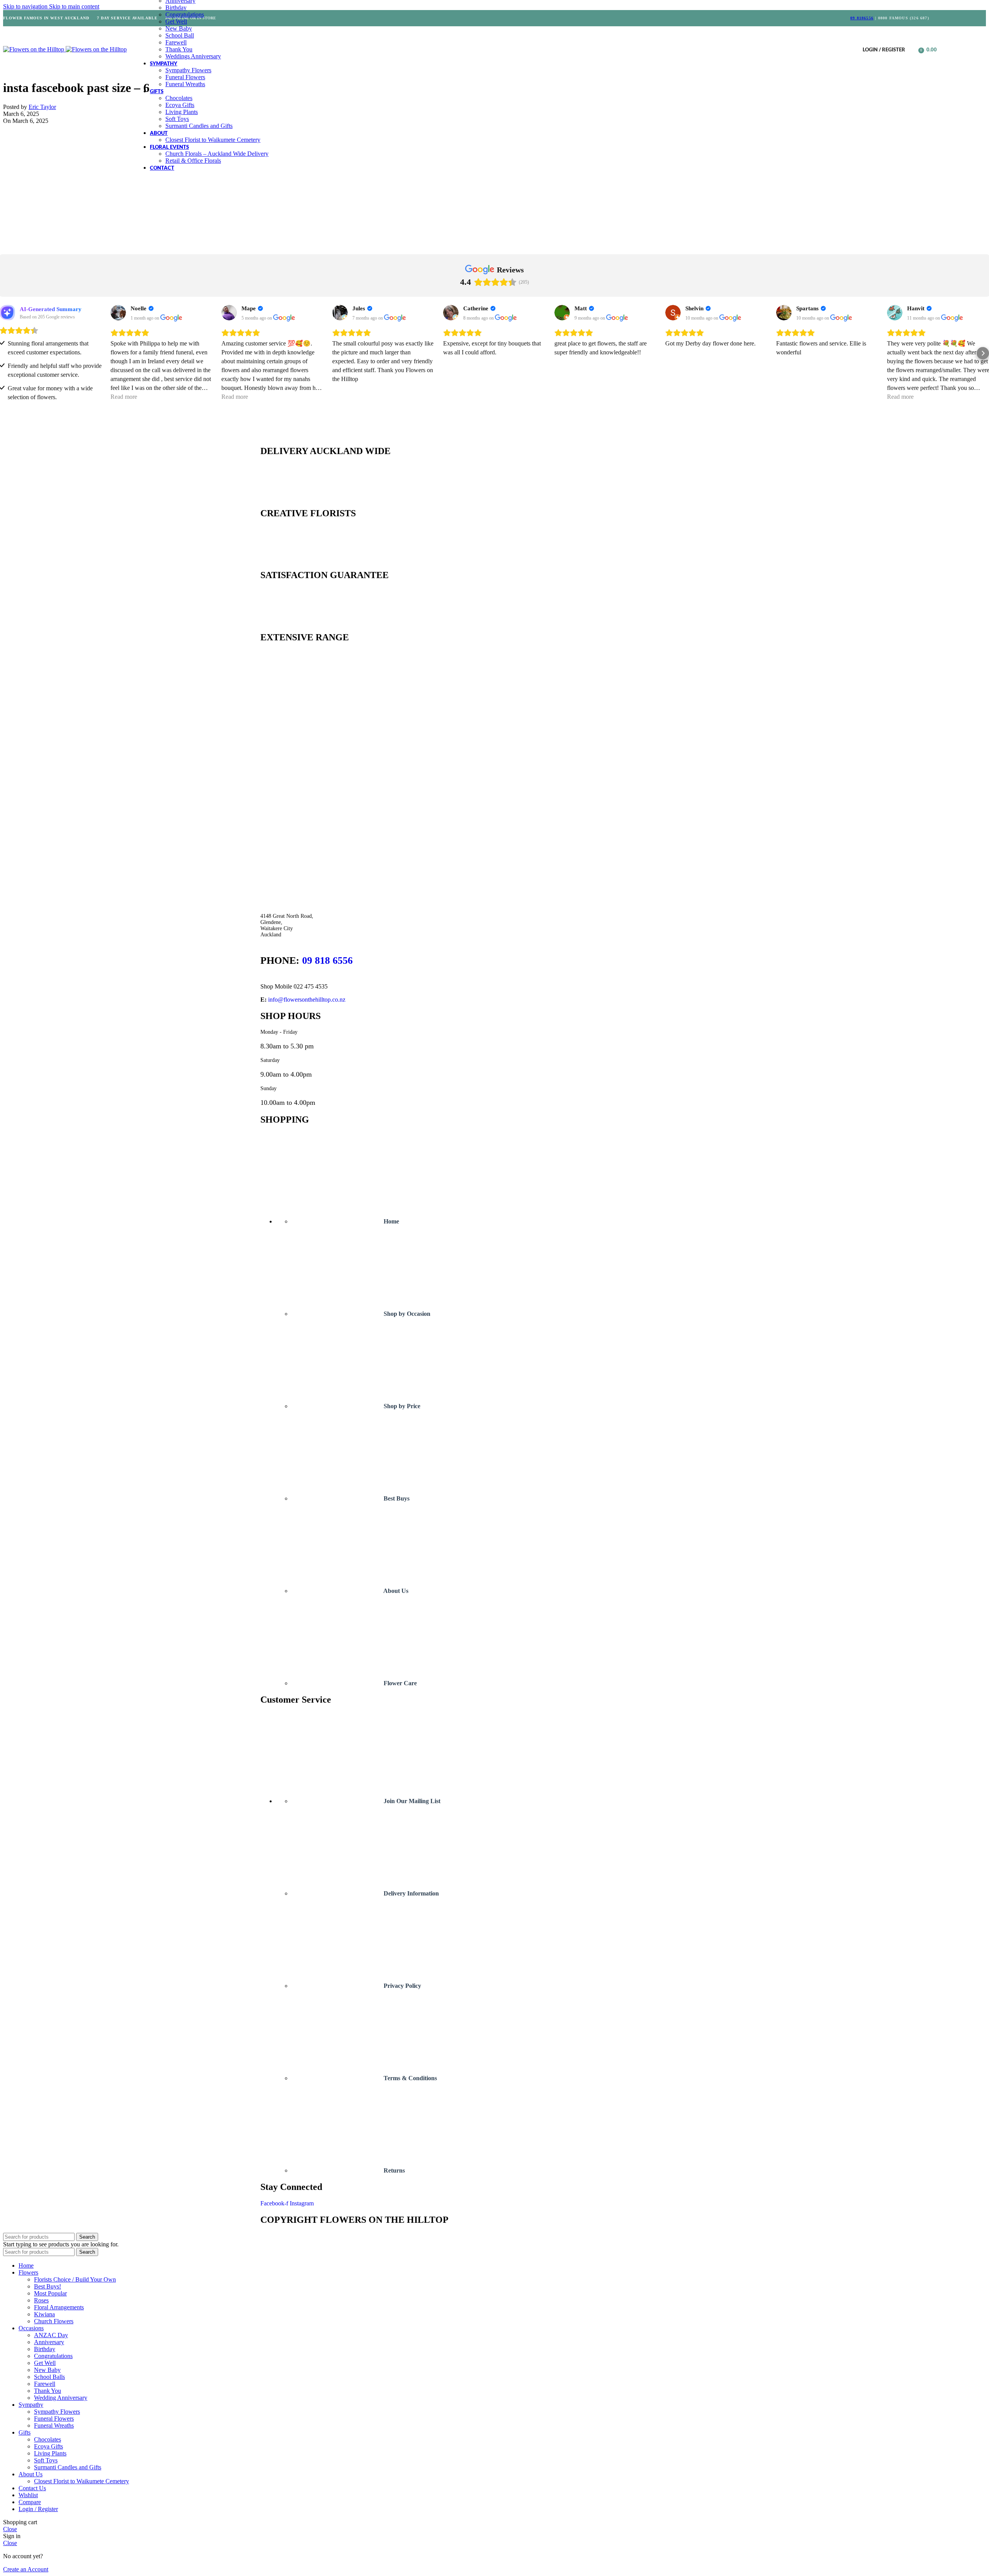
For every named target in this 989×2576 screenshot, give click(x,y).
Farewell (176, 42)
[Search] (913, 49)
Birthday (176, 8)
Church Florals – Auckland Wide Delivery (217, 154)
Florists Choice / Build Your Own (75, 2279)
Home (391, 1221)
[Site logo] (34, 49)
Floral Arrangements (59, 2307)
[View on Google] (118, 313)
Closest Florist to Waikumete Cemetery (213, 140)
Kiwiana (44, 2314)
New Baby (179, 28)
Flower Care (399, 1683)
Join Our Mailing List (411, 1801)
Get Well (176, 21)
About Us (395, 1591)
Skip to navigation (26, 6)
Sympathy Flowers (188, 70)
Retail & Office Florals (193, 161)
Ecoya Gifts (180, 105)
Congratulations (185, 14)
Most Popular (50, 2293)
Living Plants (182, 112)
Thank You (179, 49)
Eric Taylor (42, 107)
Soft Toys (177, 119)
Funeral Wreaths (185, 84)
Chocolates (179, 98)
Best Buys (396, 1498)
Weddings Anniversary (193, 56)
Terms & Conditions (410, 2078)
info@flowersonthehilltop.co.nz (307, 1000)
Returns (393, 2170)
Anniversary (49, 2342)
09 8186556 (862, 18)
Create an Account (26, 2569)
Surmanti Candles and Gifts (199, 126)
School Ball (180, 35)
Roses (41, 2300)
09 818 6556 (327, 960)
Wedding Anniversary (61, 2398)
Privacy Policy (402, 1986)
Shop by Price (401, 1406)
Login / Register (38, 2509)
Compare (30, 2502)
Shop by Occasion (406, 1314)
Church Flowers (54, 2321)
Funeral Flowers (185, 77)
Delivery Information (410, 1893)
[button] (6, 353)
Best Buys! (48, 2286)
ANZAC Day (51, 2335)
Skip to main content (74, 6)
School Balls (49, 2377)
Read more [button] (124, 397)
